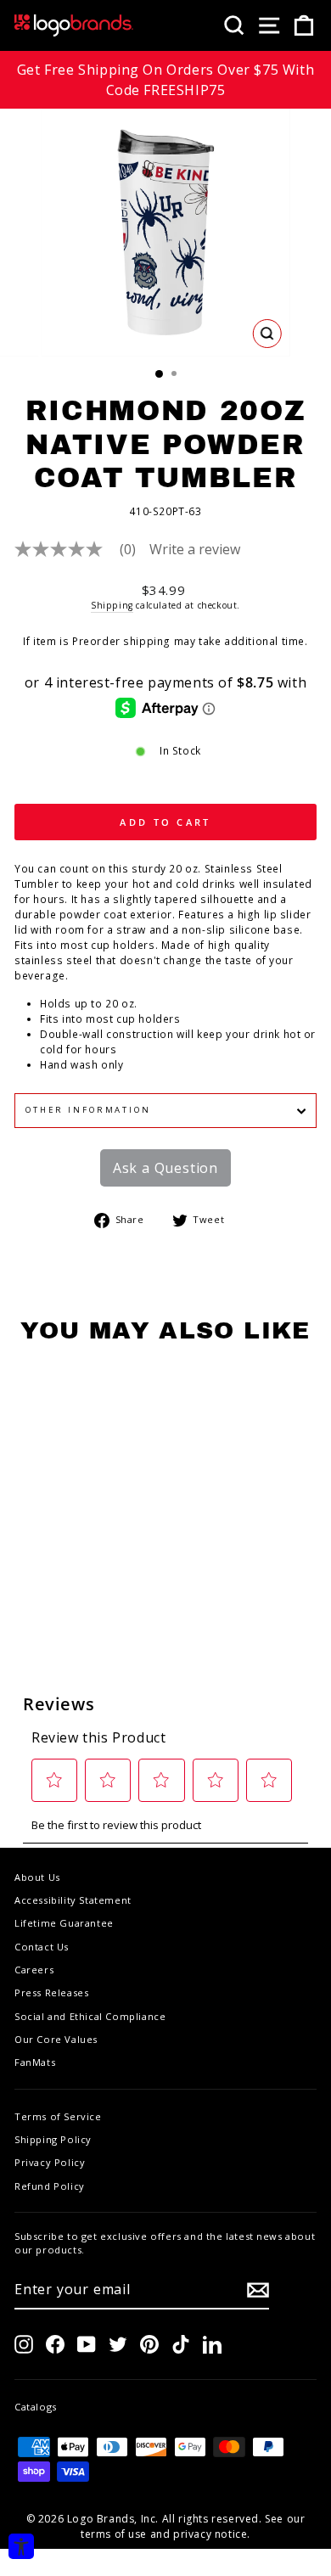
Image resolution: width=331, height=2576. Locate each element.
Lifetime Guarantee (64, 1923)
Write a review (195, 549)
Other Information (88, 1110)
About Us (37, 1877)
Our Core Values (56, 2039)
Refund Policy (50, 2186)
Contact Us (42, 1947)
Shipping (112, 605)
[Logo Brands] (74, 25)
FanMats (35, 2062)
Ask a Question (165, 1168)
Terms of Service (58, 2116)
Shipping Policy (53, 2139)
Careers (34, 1970)
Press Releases (51, 1992)
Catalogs (36, 2407)
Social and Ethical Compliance (90, 2016)
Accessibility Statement (73, 1900)
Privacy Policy (50, 2162)
